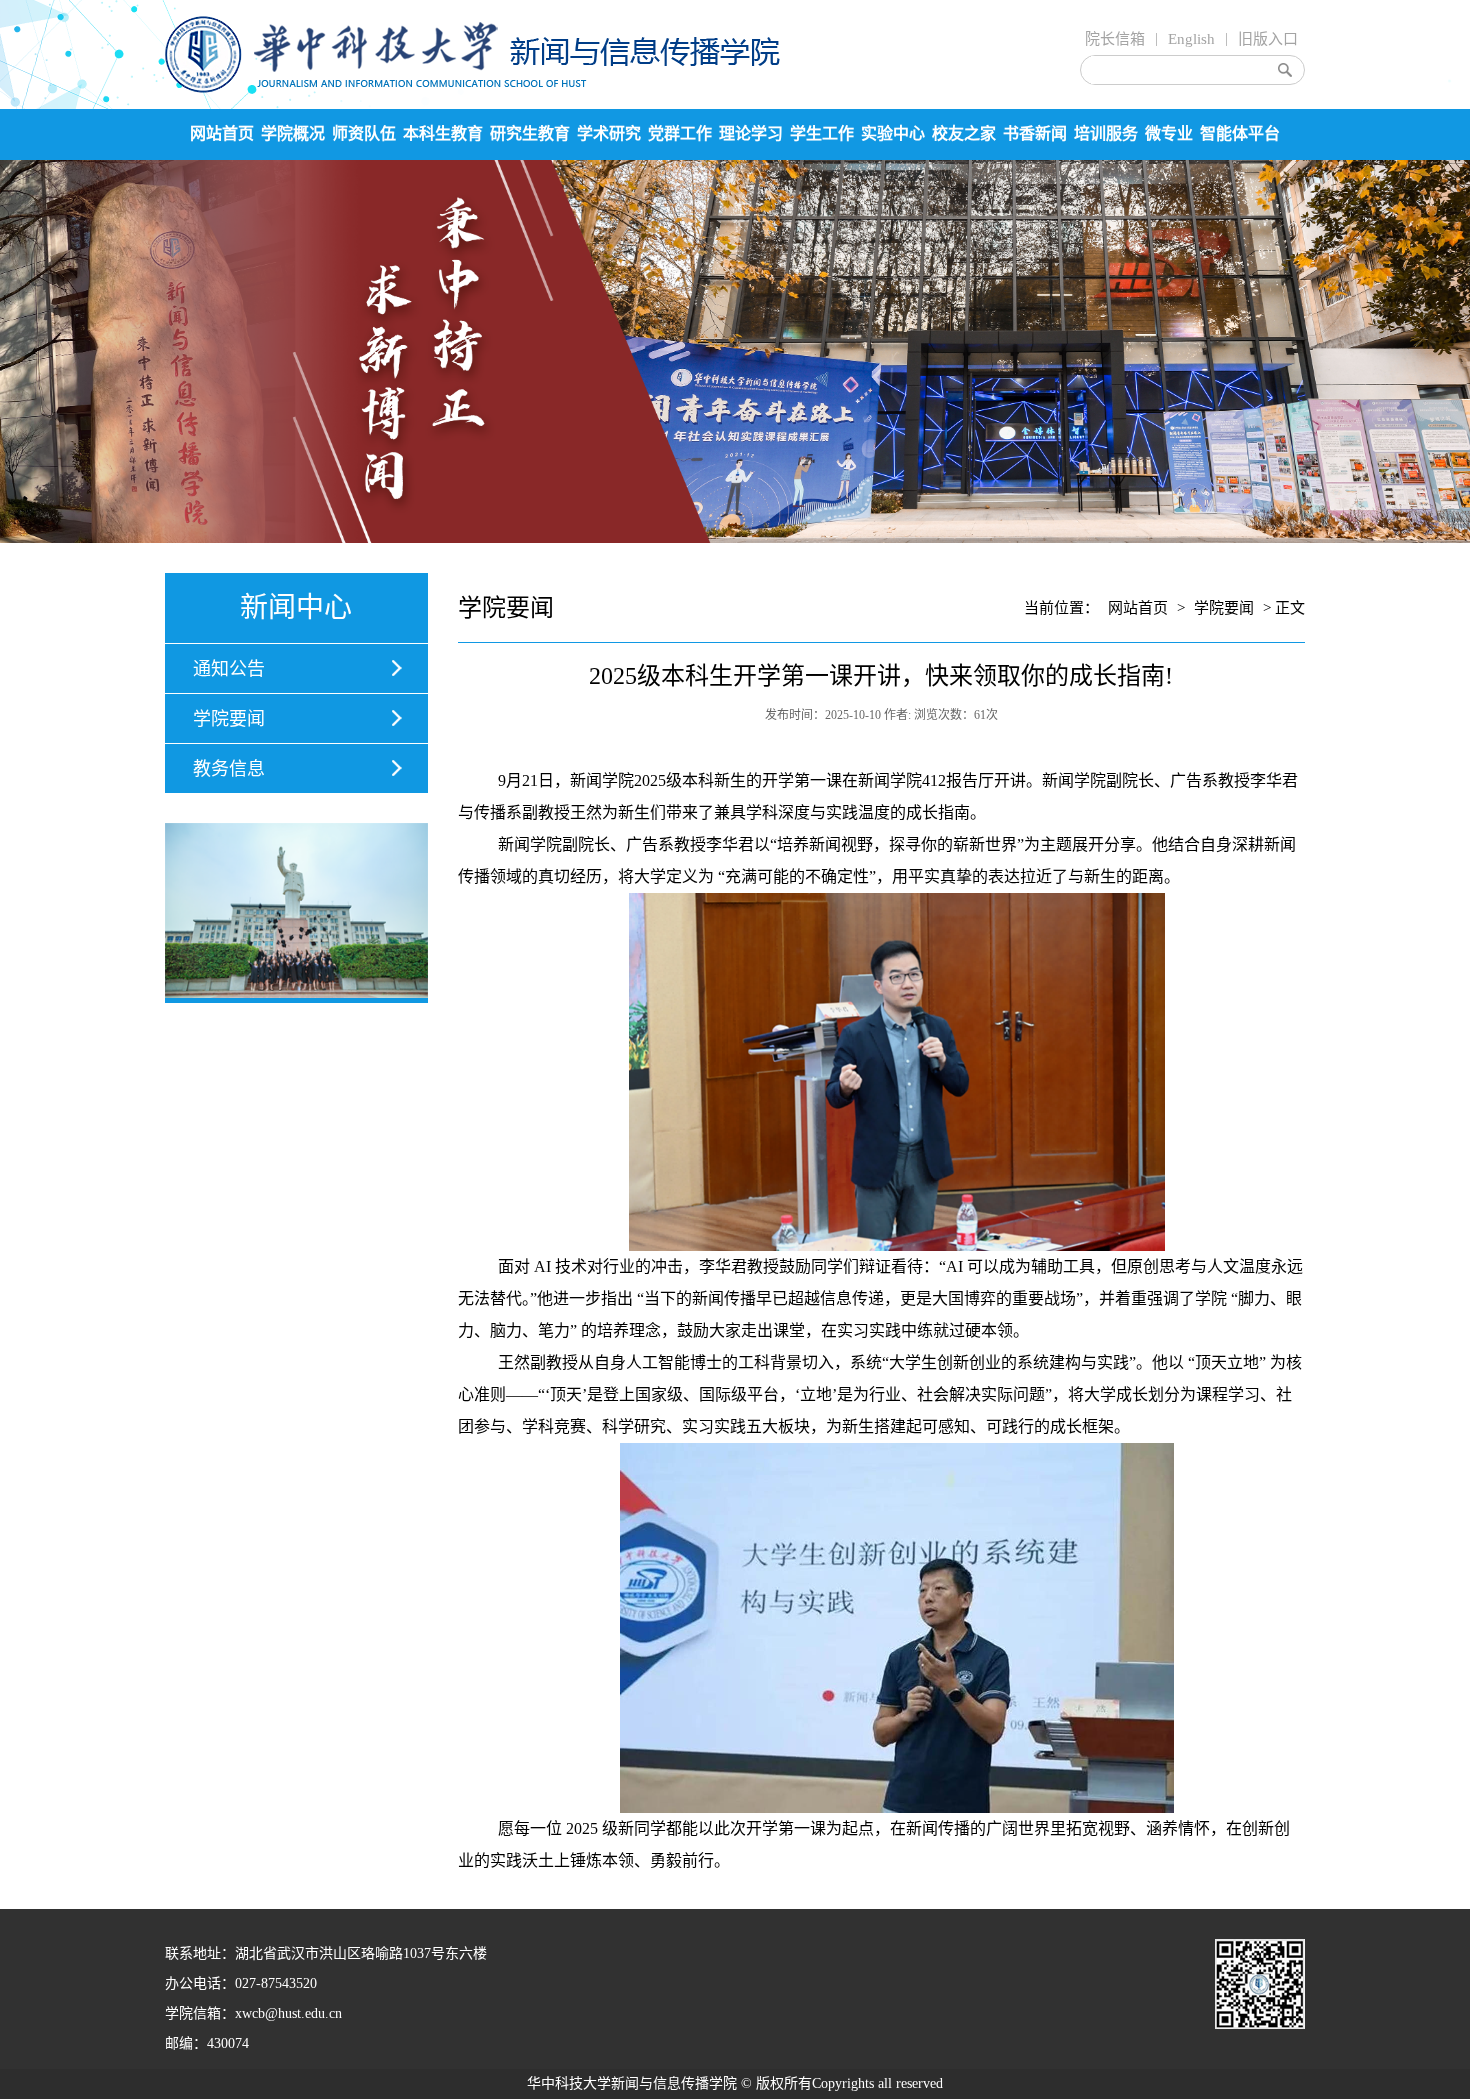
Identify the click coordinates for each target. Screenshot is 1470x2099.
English (1191, 39)
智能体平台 (1240, 133)
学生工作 (822, 133)
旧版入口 (1268, 39)
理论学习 (751, 133)
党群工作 (680, 133)
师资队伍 (364, 133)
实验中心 (893, 133)
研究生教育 (530, 133)
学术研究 (609, 133)
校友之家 (964, 133)
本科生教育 (443, 133)
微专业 (1169, 133)
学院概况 (293, 133)
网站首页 (222, 133)
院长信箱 (1115, 39)
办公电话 (193, 1983)
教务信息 (229, 769)
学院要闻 (229, 719)
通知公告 (229, 669)
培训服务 (1106, 133)
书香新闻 (1035, 133)
